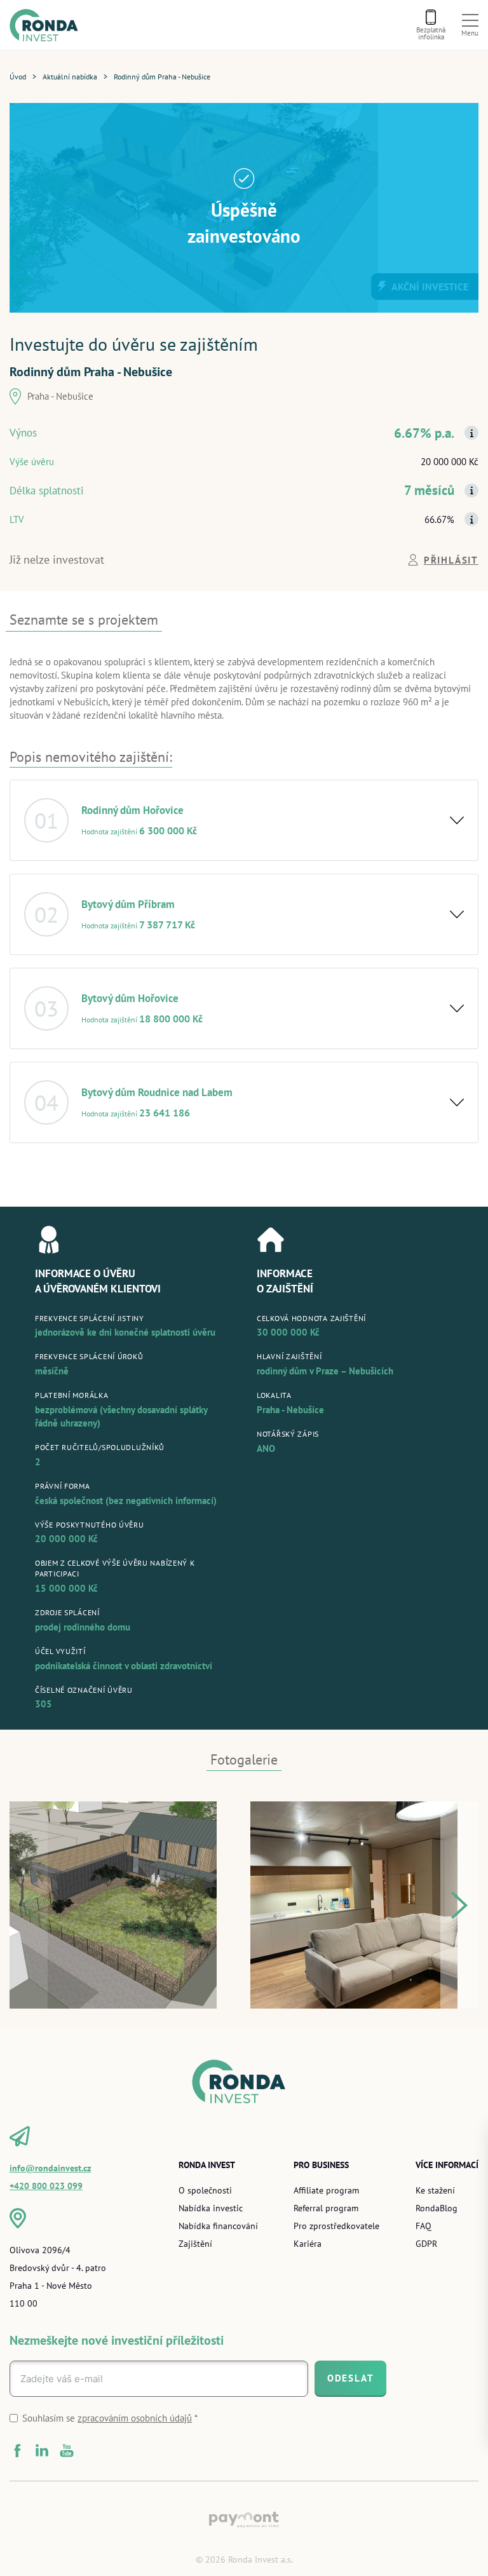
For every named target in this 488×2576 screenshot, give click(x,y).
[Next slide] (459, 1905)
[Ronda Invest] (48, 25)
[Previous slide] (29, 1905)
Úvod (18, 77)
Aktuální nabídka (70, 77)
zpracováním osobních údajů (135, 2418)
